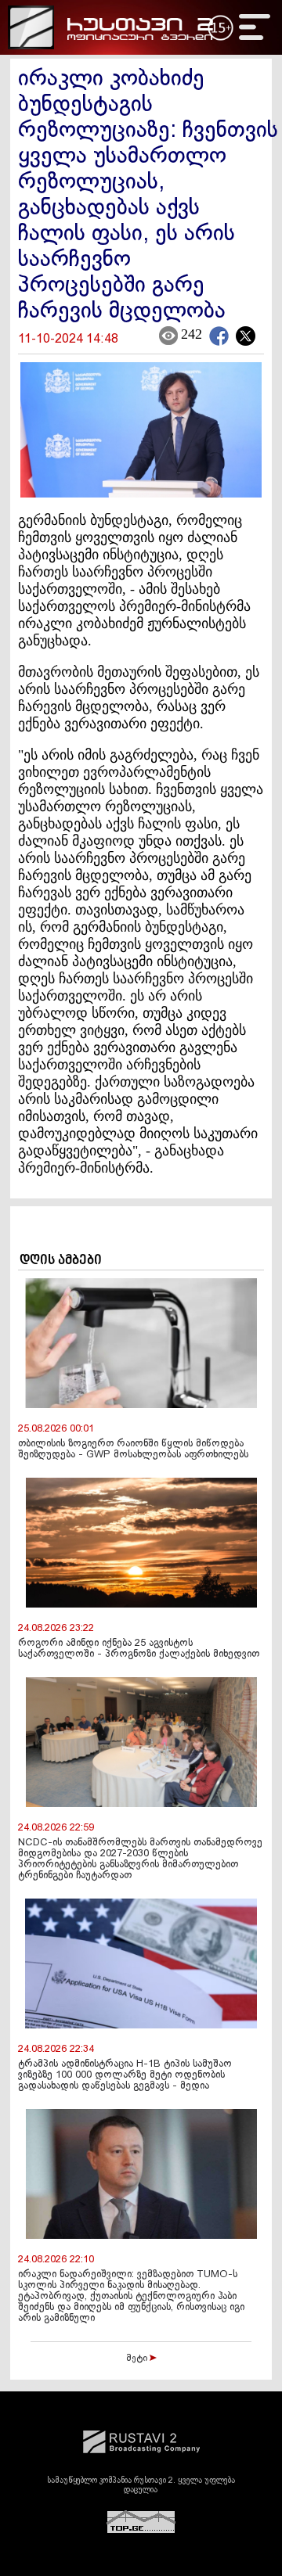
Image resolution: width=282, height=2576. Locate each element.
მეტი (138, 2359)
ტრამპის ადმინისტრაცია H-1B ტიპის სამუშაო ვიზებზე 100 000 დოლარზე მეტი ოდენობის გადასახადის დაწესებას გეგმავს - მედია (125, 2075)
